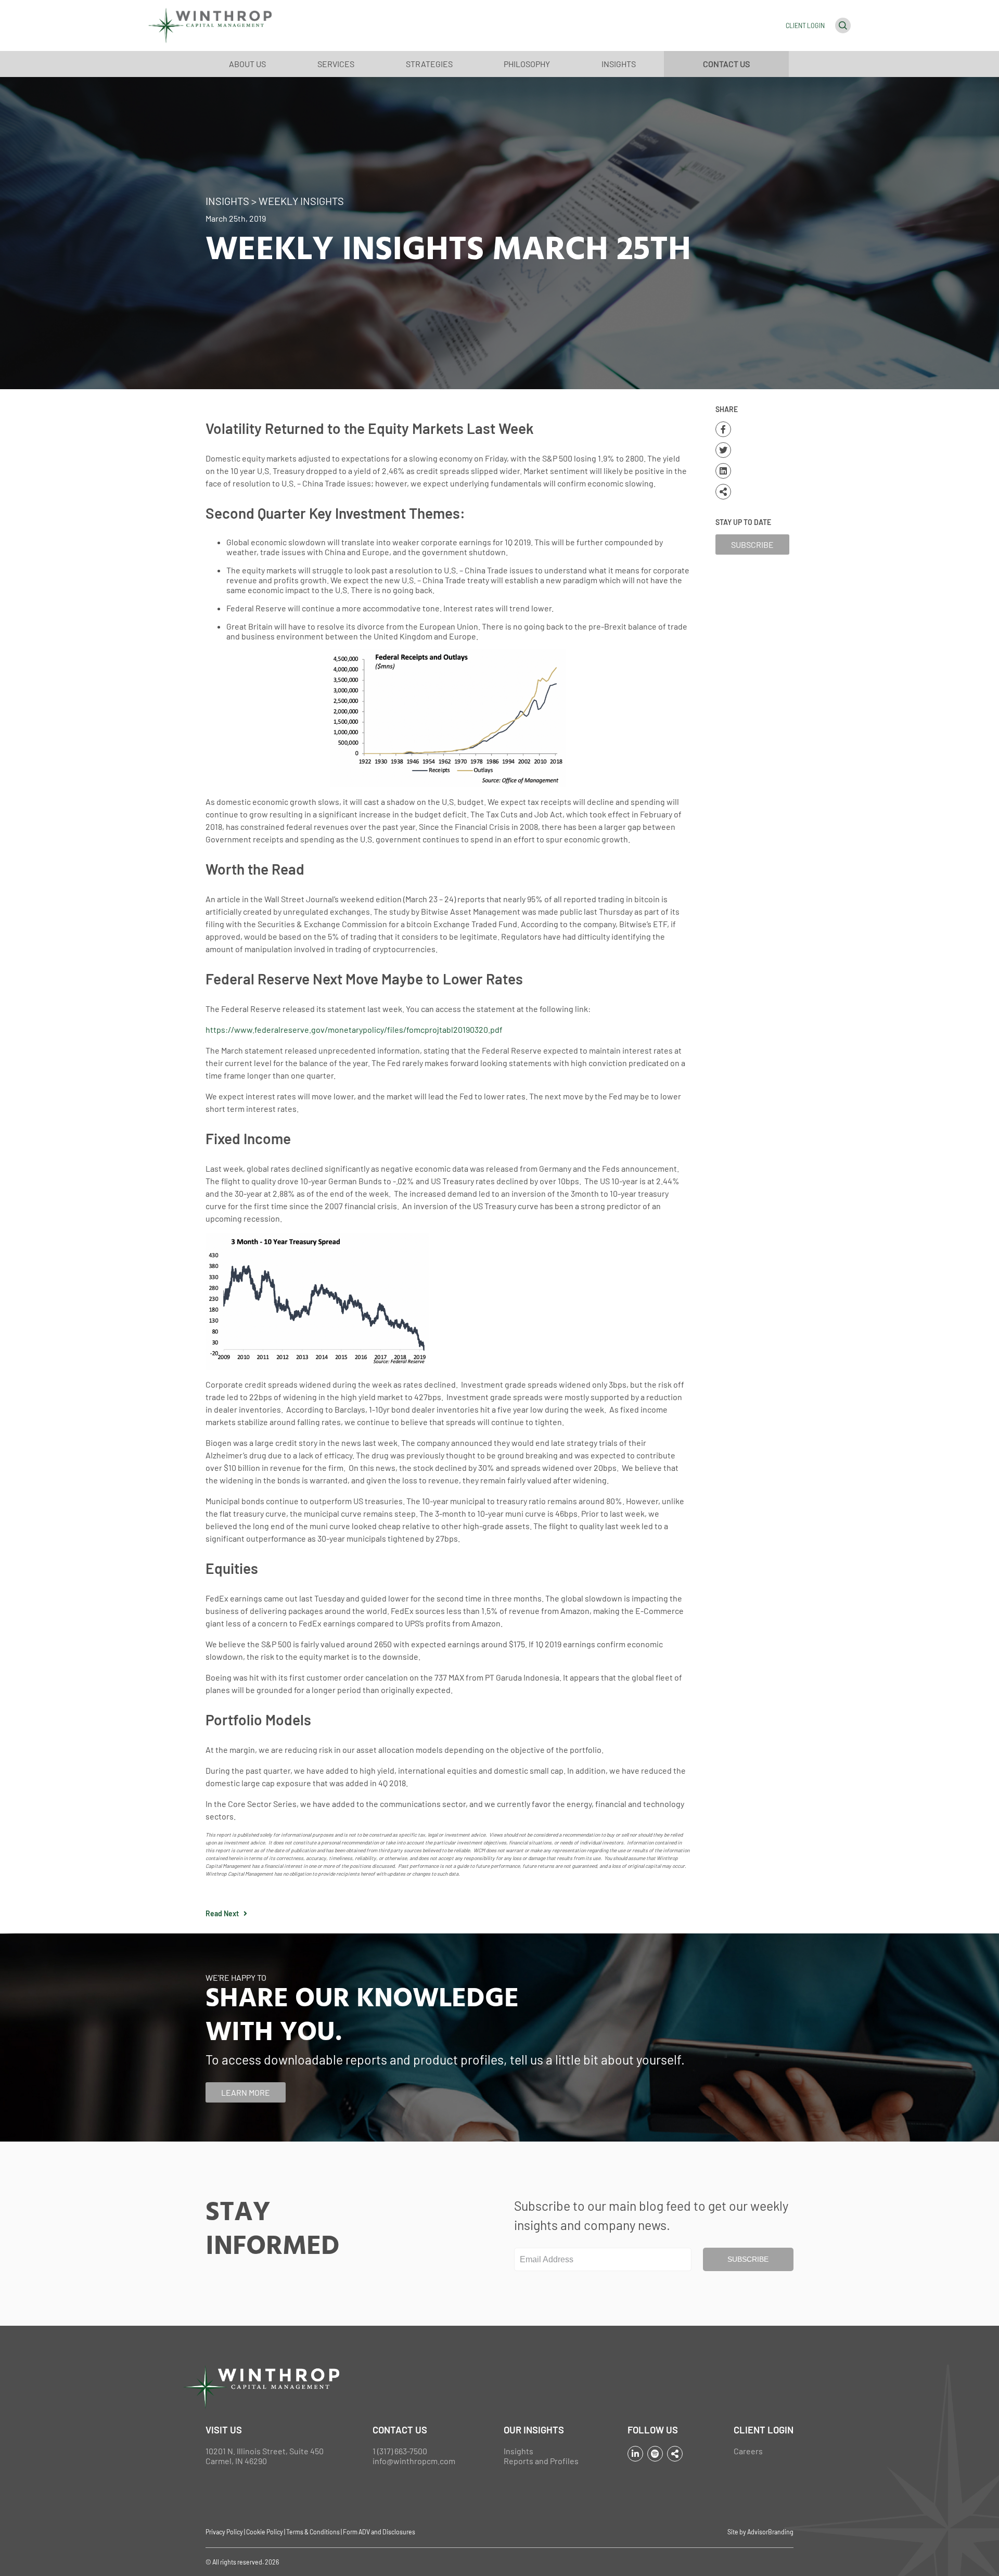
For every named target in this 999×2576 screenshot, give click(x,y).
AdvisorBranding (770, 2532)
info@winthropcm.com (414, 2461)
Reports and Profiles (541, 2461)
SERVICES (336, 64)
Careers (748, 2451)
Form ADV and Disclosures (379, 2532)
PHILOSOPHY (527, 64)
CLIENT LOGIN (805, 25)
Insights (518, 2451)
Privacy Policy (224, 2532)
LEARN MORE (246, 2092)
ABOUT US (247, 64)
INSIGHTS (619, 64)
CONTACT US (726, 64)
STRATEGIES (429, 64)
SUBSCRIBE (752, 544)
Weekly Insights (301, 201)
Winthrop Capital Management (210, 25)
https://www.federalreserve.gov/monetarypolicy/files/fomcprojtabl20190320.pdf (354, 1029)
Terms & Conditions (313, 2532)
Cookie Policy (265, 2532)
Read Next (225, 1913)
